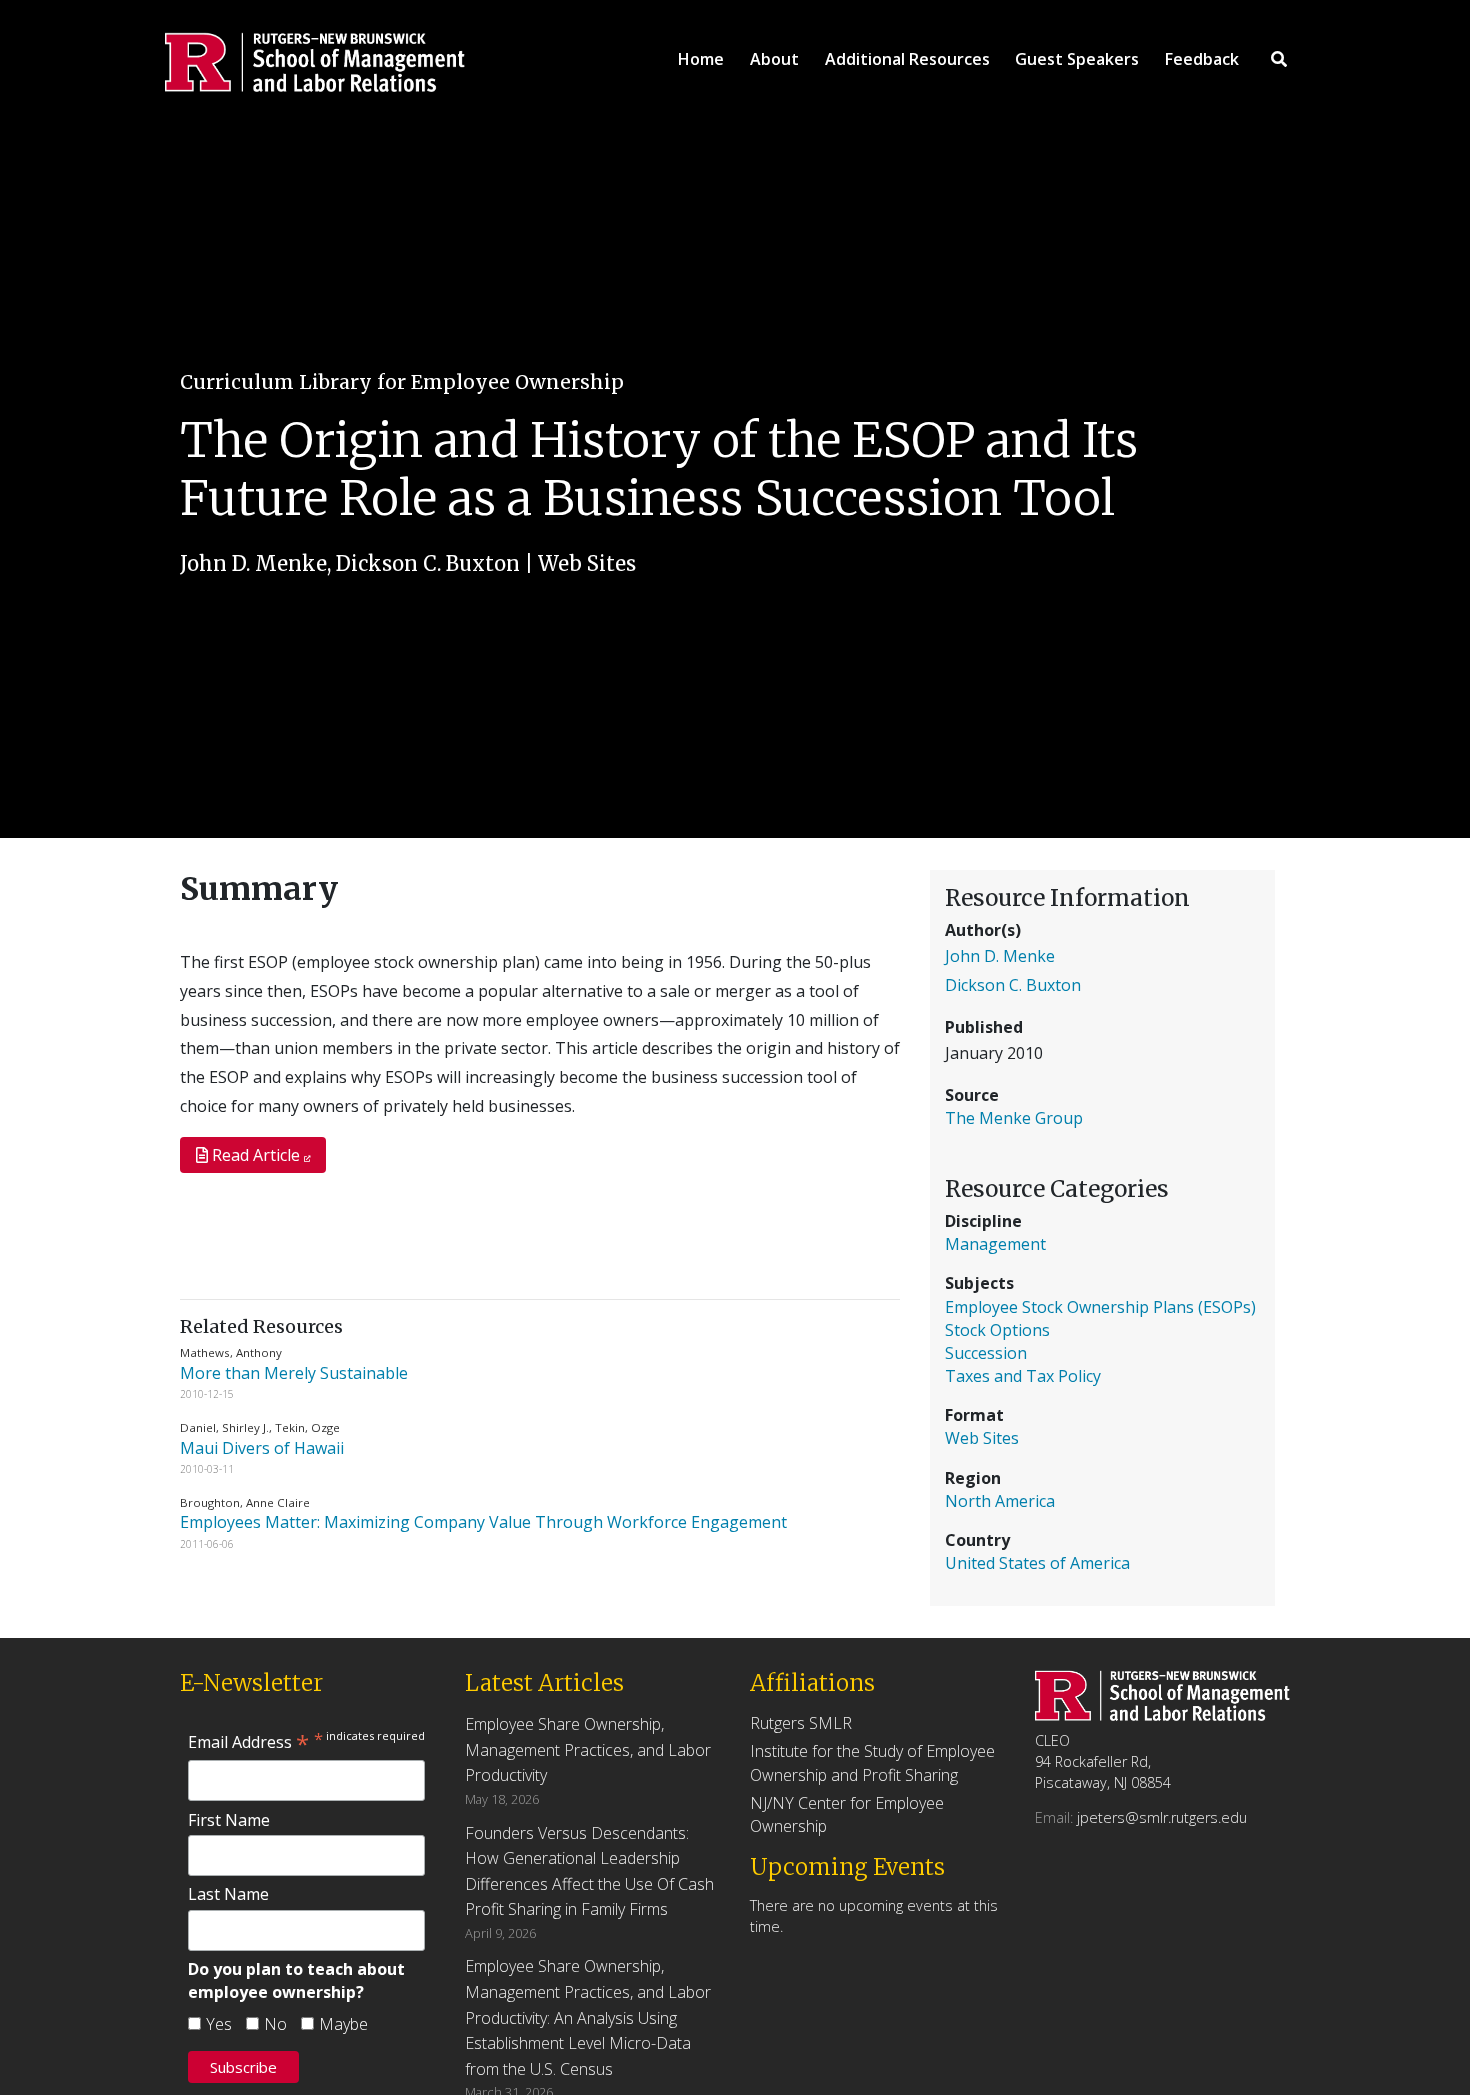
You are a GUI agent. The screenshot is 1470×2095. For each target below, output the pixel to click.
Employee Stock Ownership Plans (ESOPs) (1100, 1307)
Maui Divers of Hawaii (264, 1448)
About (774, 59)
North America (1000, 1501)
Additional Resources (907, 59)
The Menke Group (1014, 1118)
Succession (986, 1353)
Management (995, 1244)
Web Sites (587, 563)
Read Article (256, 1155)
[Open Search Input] (1279, 59)
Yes (219, 2024)
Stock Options (997, 1330)
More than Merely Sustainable (296, 1373)
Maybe (343, 2024)
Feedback (1202, 59)
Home (701, 59)
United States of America (1037, 1563)
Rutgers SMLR (801, 1723)
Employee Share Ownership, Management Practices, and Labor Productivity (588, 1749)
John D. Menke (253, 563)
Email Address (248, 1742)
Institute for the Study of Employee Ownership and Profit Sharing (872, 1762)
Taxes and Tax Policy (1023, 1376)
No (275, 2024)
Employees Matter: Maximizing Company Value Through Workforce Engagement (483, 1522)
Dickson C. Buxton (428, 563)
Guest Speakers (1077, 59)
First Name (229, 1820)
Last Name (228, 1894)
